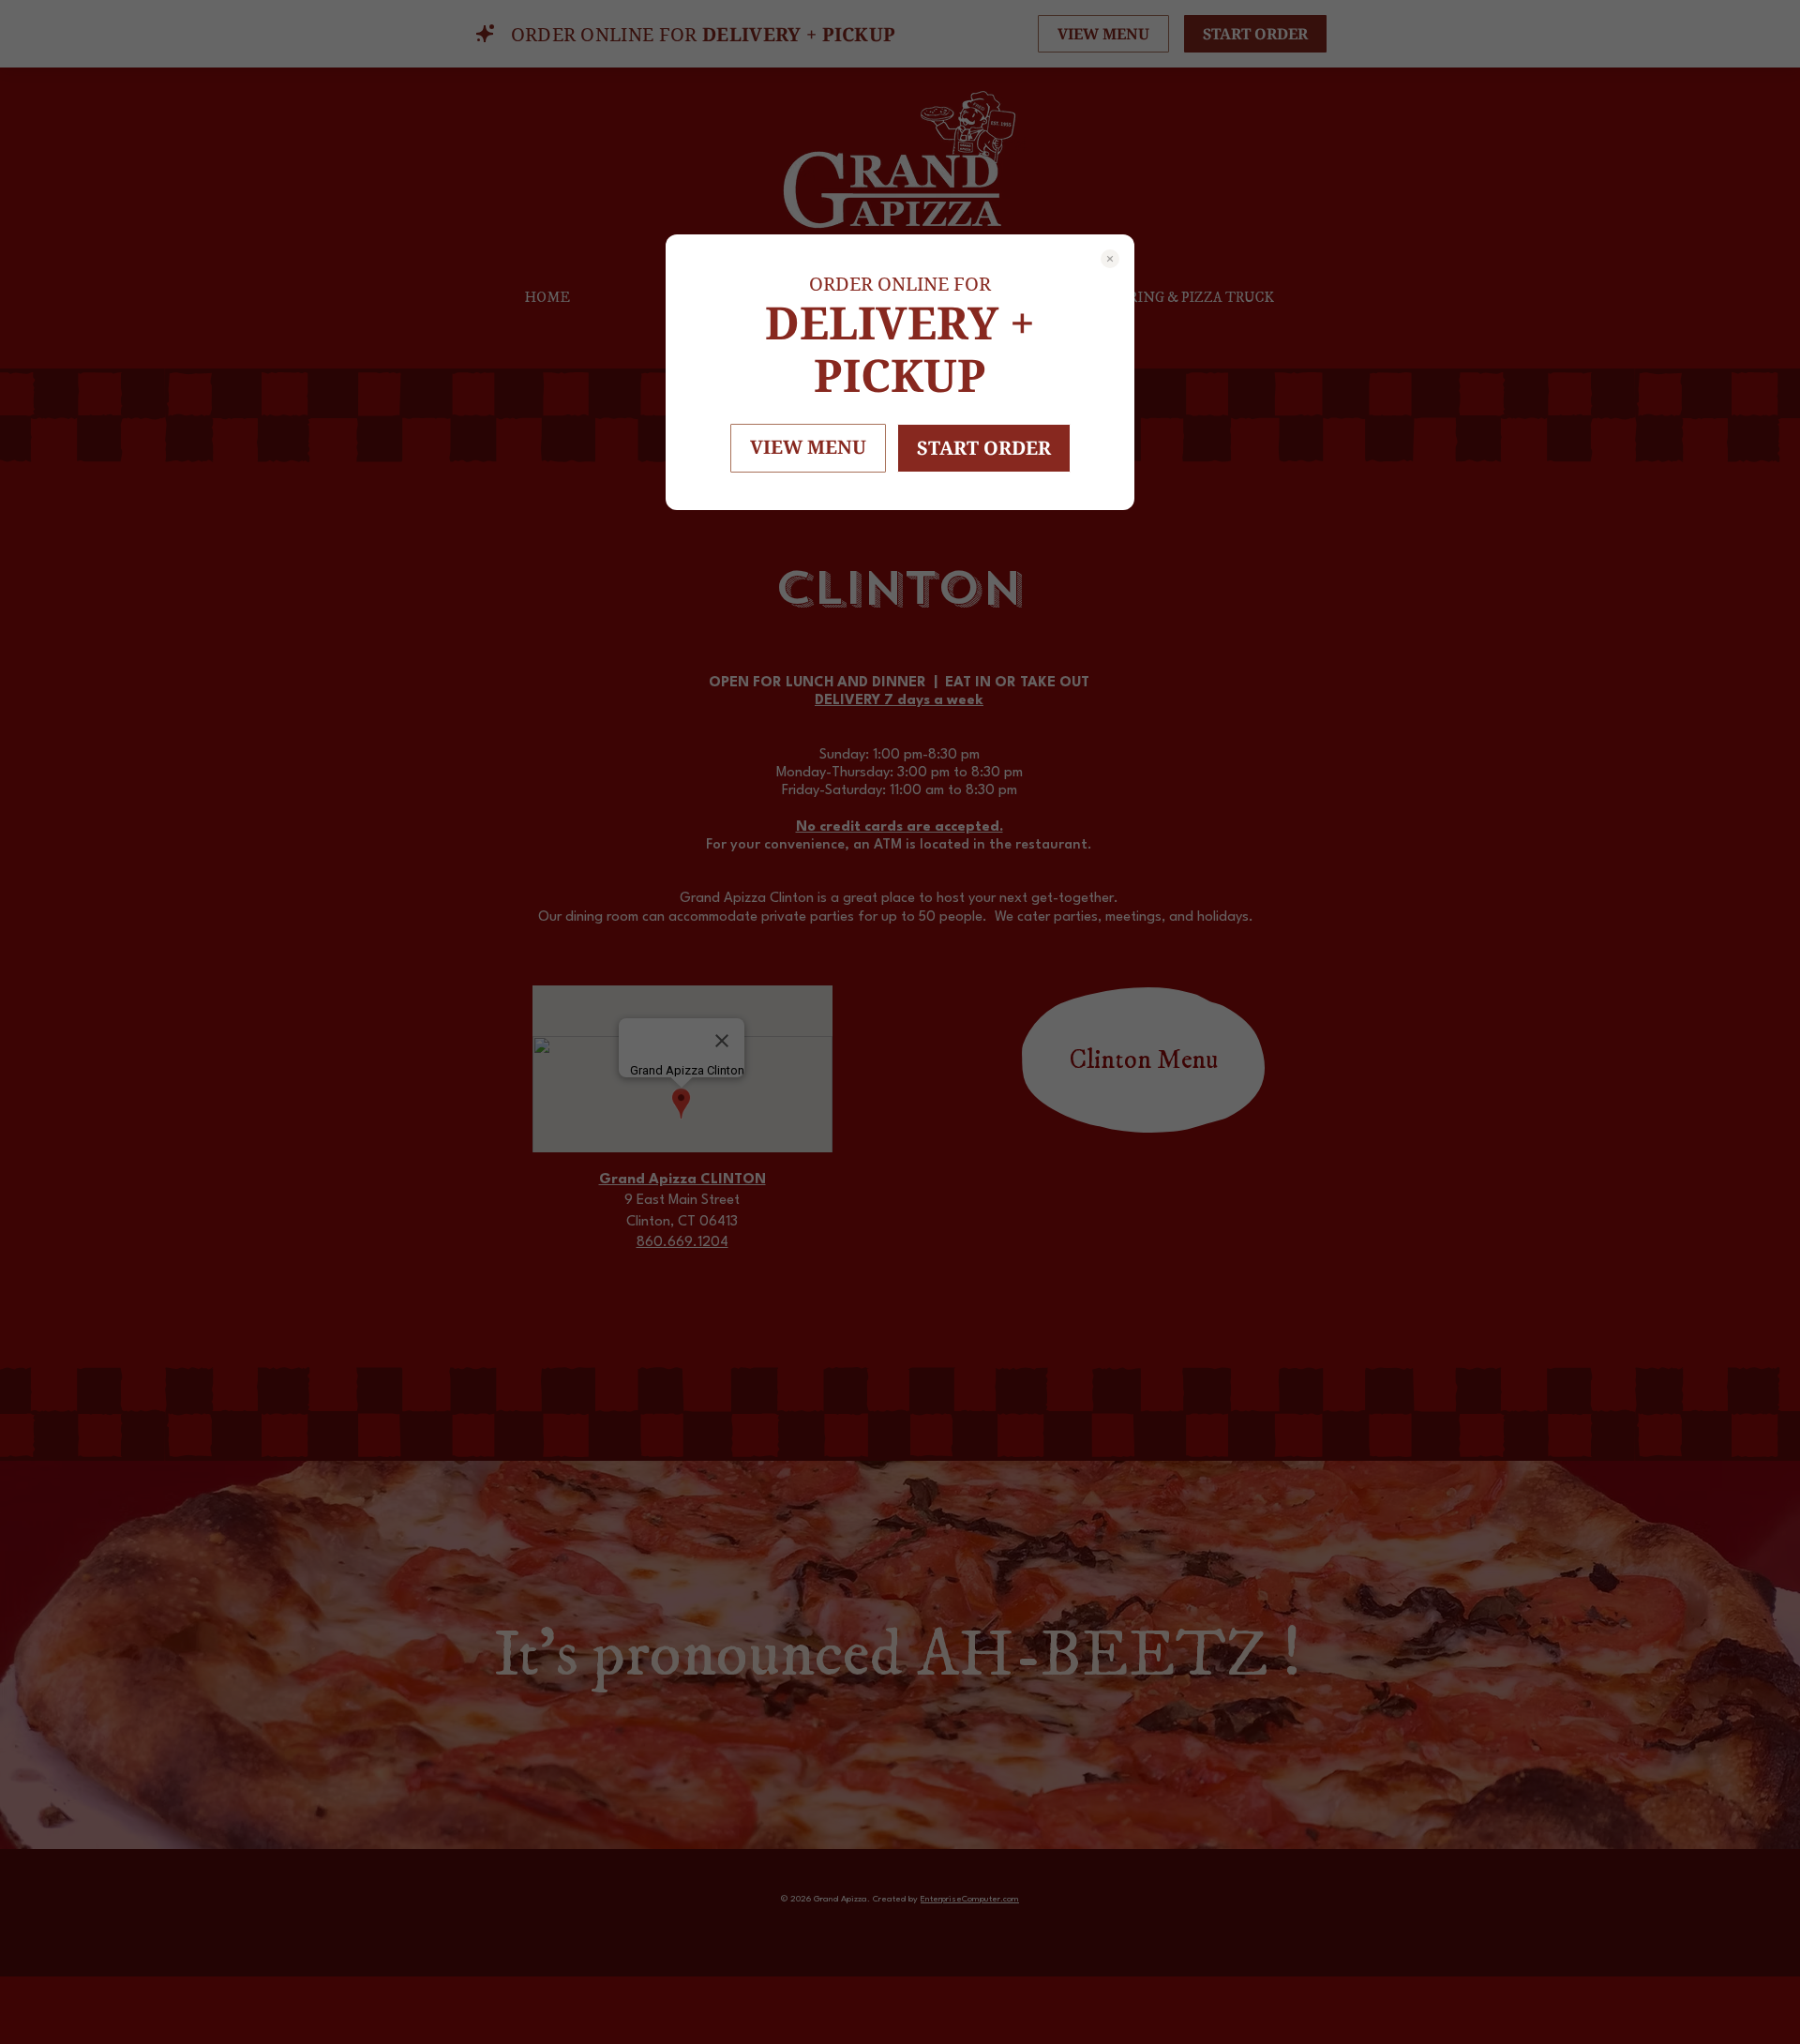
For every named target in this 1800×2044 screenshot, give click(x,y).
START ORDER (984, 448)
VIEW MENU (808, 447)
